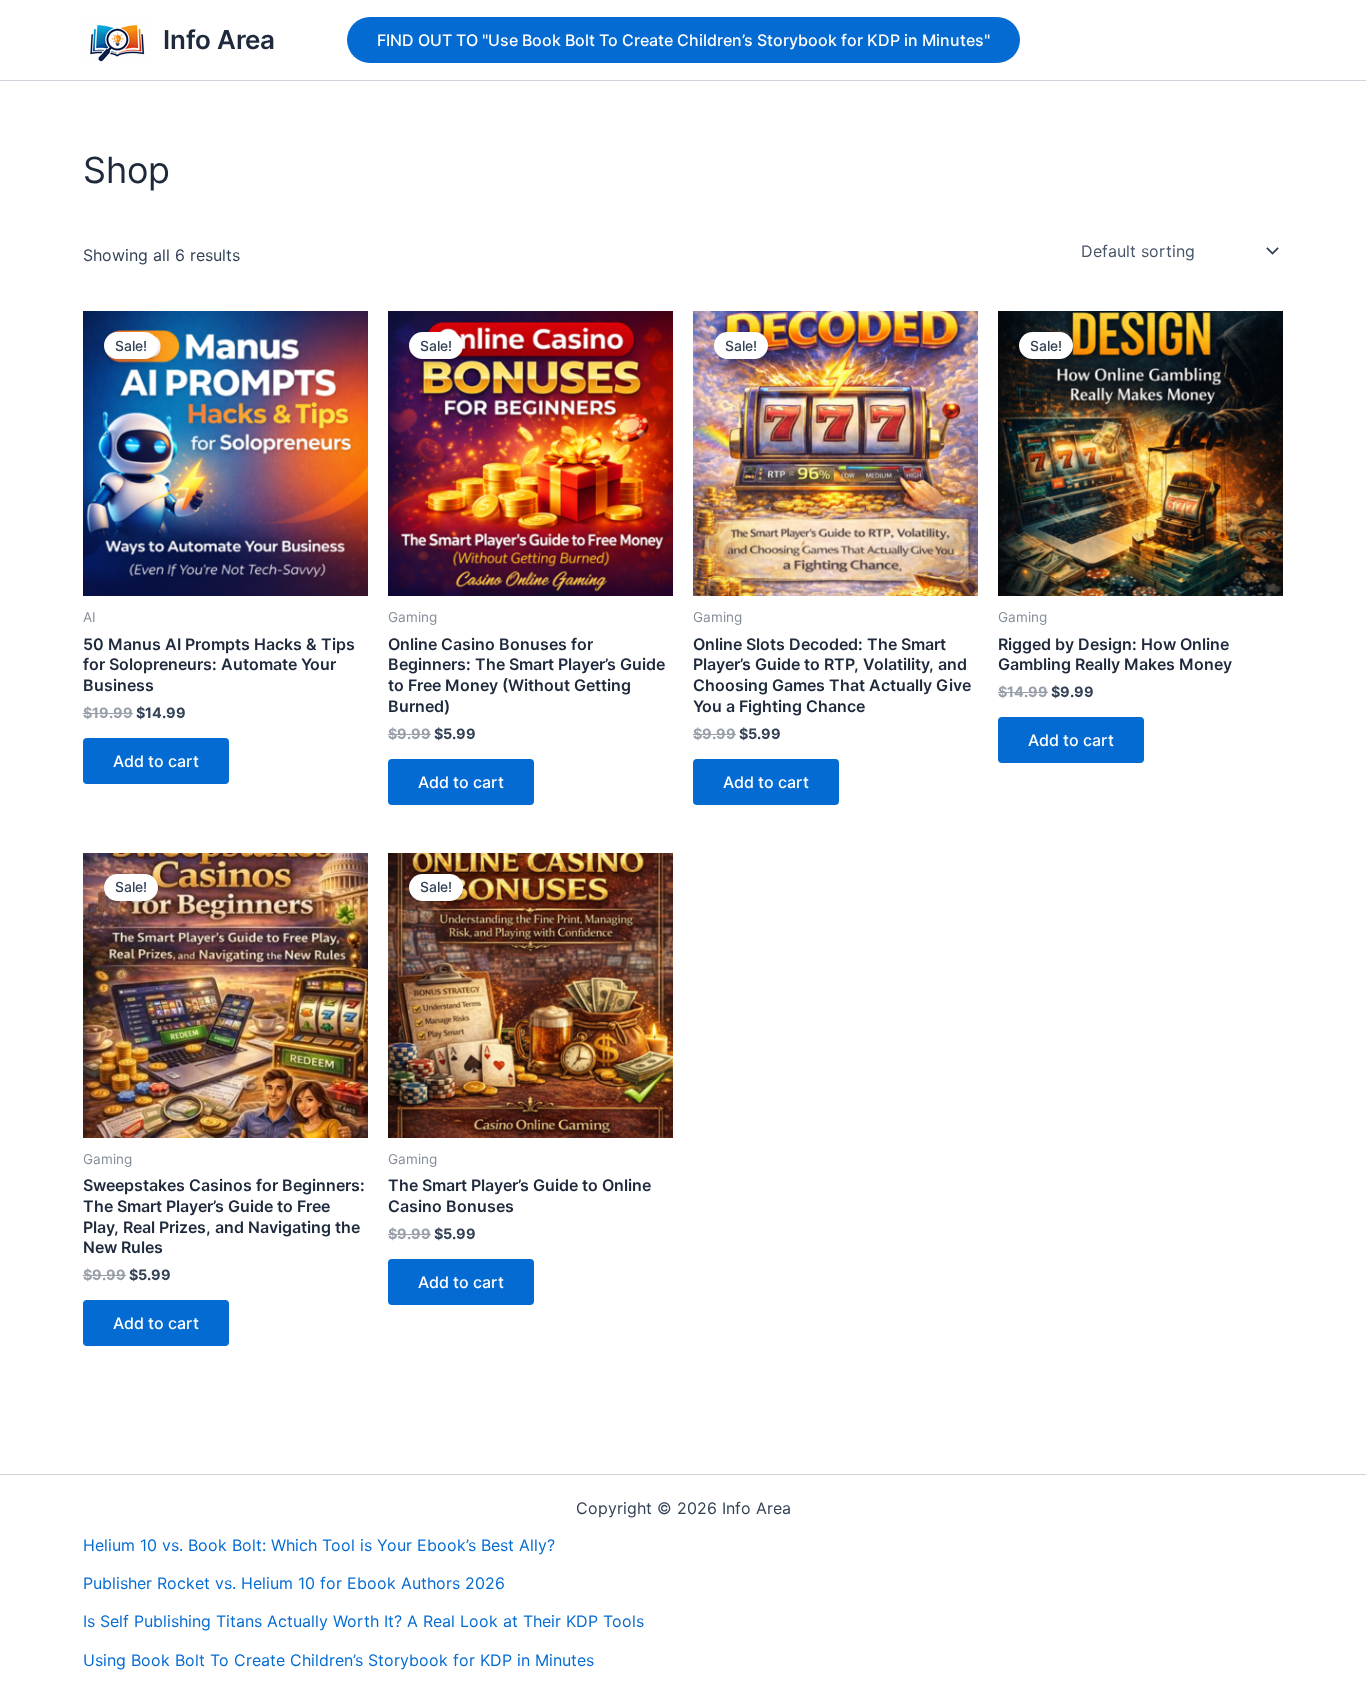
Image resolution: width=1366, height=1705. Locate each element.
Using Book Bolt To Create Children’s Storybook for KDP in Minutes (338, 1660)
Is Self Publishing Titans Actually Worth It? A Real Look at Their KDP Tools (363, 1621)
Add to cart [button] (156, 761)
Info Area (219, 39)
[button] (683, 40)
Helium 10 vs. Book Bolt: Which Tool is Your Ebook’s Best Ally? (319, 1545)
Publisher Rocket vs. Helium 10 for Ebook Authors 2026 (294, 1583)
